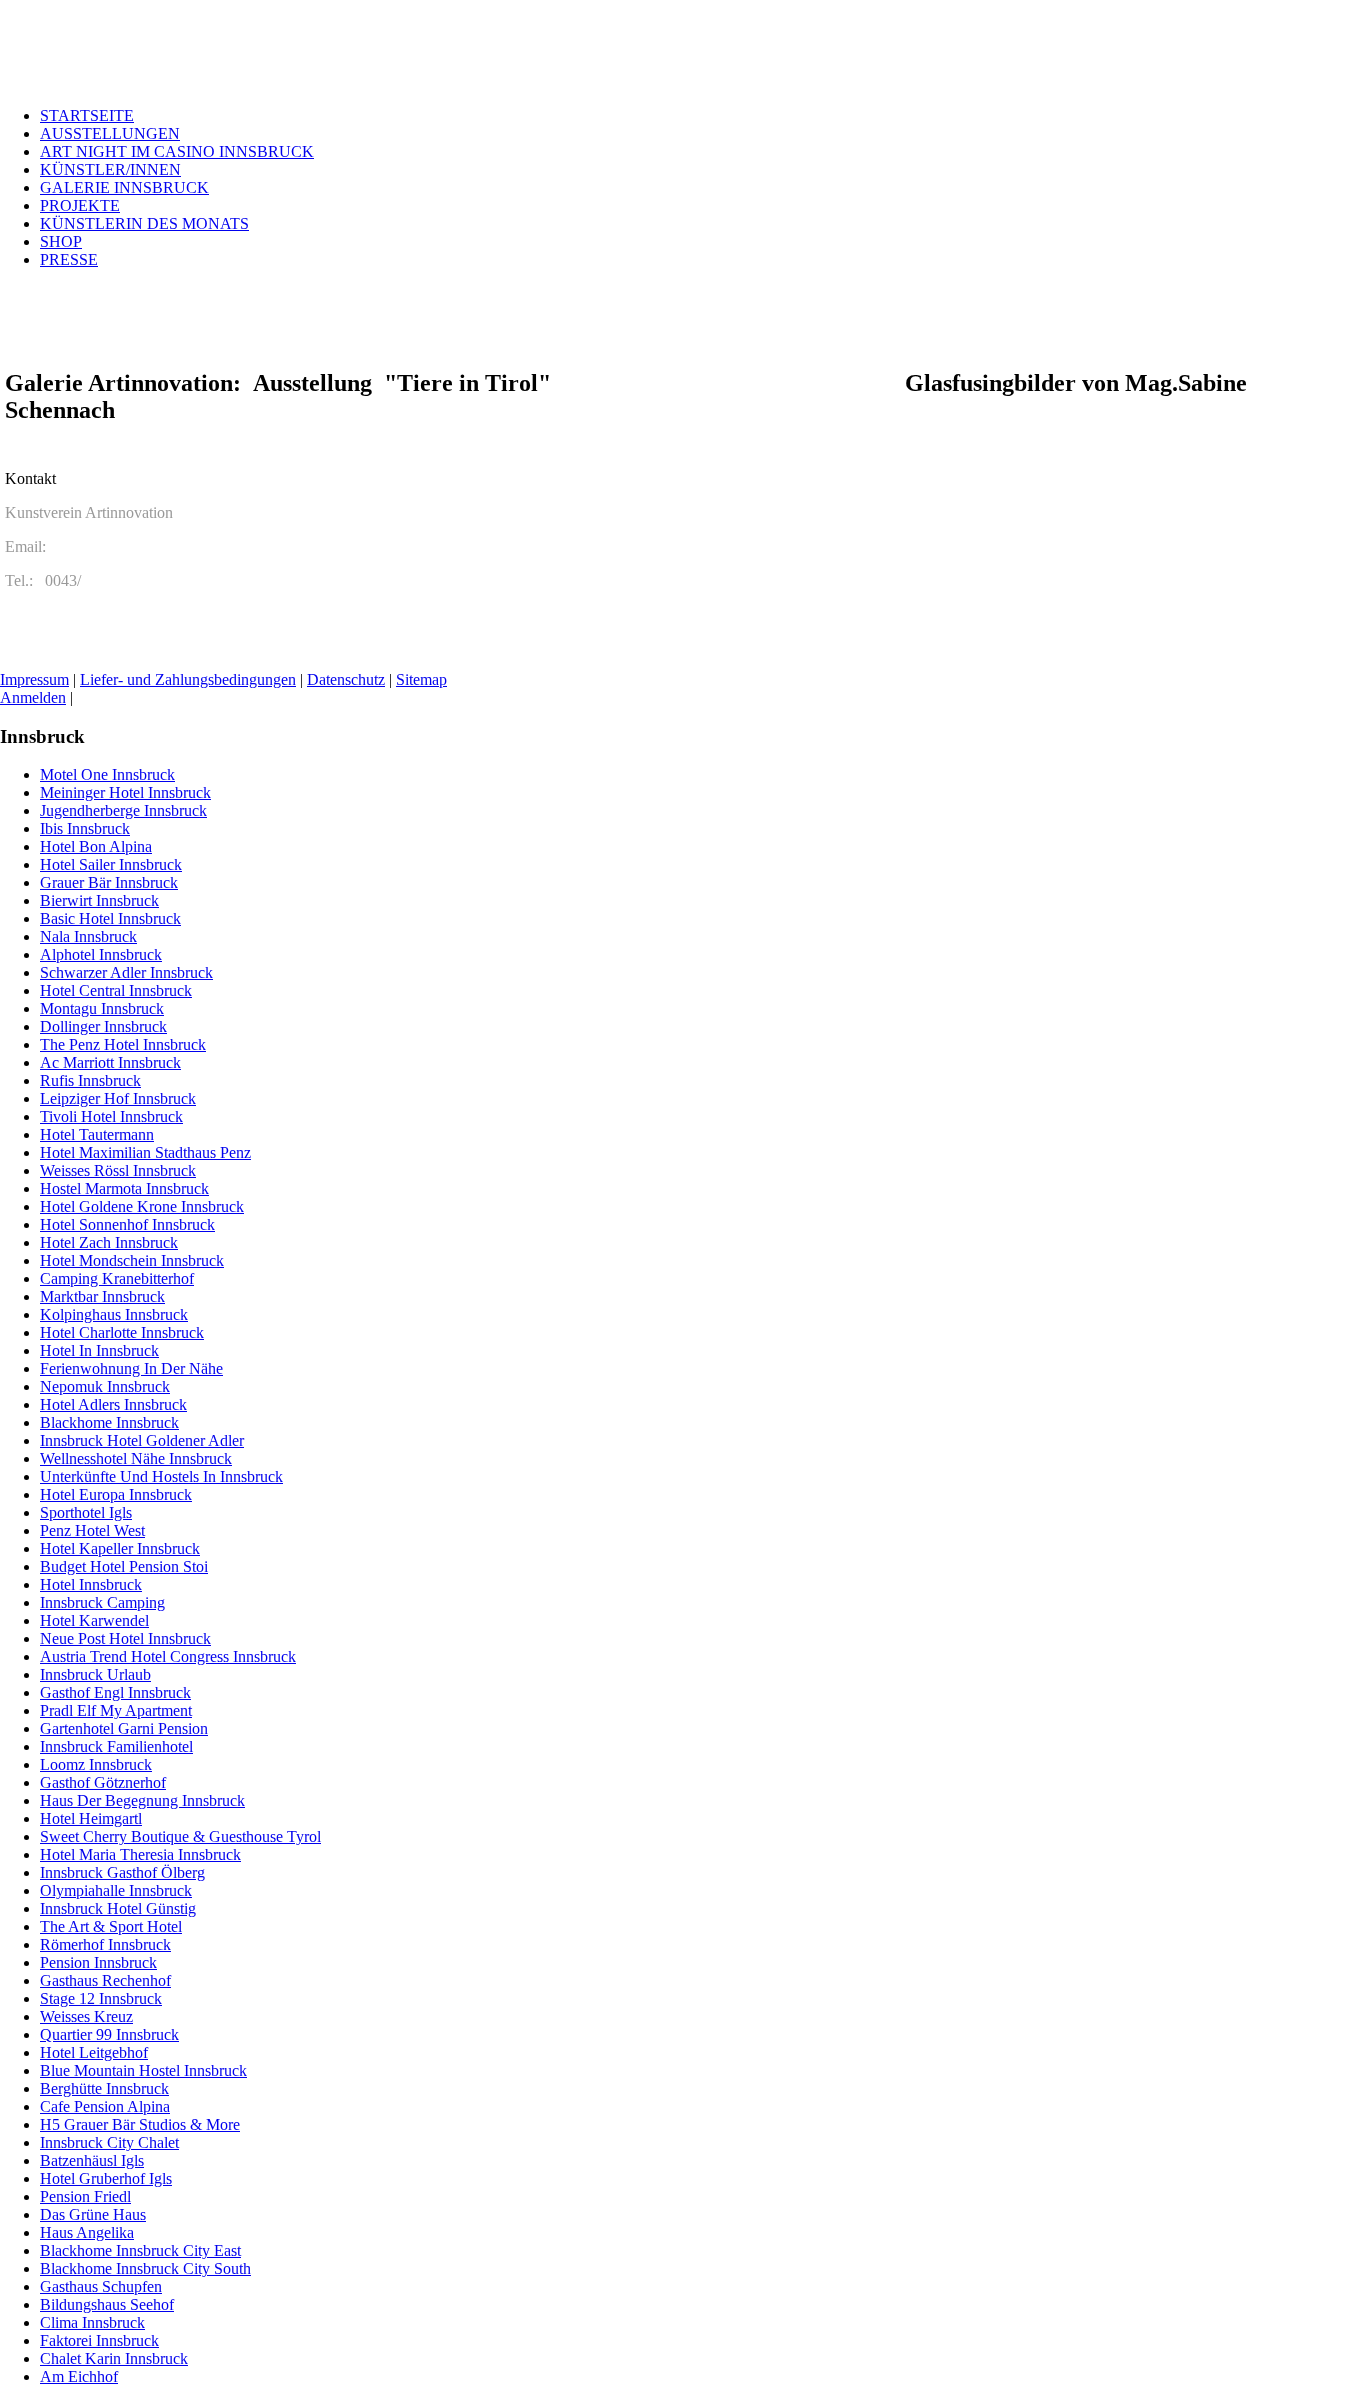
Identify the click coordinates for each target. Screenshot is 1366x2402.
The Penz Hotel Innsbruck (123, 1044)
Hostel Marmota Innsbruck (124, 1188)
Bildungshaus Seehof (107, 2304)
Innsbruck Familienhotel (116, 1746)
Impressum (34, 679)
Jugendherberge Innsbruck (123, 810)
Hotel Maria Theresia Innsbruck (140, 1854)
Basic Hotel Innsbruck (110, 918)
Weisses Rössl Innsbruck (118, 1170)
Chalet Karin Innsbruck (114, 2358)
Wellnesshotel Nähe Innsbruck (136, 1458)
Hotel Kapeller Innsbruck (120, 1548)
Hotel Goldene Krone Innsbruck (142, 1206)
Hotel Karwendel (94, 1620)
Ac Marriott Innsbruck (110, 1062)
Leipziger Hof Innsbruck (118, 1098)
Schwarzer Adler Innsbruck (126, 972)
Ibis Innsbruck (85, 828)
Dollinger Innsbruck (103, 1026)
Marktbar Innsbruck (102, 1296)
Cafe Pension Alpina (105, 2106)
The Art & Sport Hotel (111, 1926)
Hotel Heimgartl (91, 1818)
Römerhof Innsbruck (105, 1944)
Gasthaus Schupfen (101, 2286)
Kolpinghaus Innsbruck (114, 1314)
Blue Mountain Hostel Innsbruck (143, 2070)
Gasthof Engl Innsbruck (115, 1692)
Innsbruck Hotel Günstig (118, 1908)
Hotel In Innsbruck (99, 1350)
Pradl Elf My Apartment (116, 1710)
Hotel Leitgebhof (94, 2052)
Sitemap (421, 679)
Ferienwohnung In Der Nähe (131, 1368)
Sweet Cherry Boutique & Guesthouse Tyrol (180, 1836)
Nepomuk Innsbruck (105, 1386)
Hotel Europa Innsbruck (116, 1494)
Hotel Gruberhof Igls (106, 2178)
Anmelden (33, 697)
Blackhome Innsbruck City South (145, 2268)
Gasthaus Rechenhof (105, 1980)
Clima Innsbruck (92, 2322)
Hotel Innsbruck (91, 1584)
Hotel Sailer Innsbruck (111, 864)
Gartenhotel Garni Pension (124, 1728)
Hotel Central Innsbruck (116, 990)
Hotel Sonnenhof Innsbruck (127, 1224)
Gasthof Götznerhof (103, 1782)
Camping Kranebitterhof (117, 1278)
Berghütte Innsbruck (104, 2088)
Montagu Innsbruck (102, 1008)
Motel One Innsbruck (107, 774)
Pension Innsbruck (98, 1962)
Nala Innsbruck (88, 936)
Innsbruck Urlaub (95, 1674)
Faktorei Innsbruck (99, 2340)
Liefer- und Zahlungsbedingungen (188, 679)
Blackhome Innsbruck (109, 1422)
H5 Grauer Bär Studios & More (140, 2124)
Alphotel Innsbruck (101, 954)
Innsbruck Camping (102, 1602)
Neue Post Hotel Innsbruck (125, 1638)
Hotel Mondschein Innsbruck (132, 1260)
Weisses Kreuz (86, 2016)
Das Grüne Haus (93, 2214)
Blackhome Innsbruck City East (140, 2250)
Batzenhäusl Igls (92, 2160)
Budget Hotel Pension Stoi (124, 1566)
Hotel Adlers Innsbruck (113, 1404)
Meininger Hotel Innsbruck (125, 792)
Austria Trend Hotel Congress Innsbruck (168, 1656)
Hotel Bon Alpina (96, 846)
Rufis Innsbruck (90, 1080)
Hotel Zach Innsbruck (109, 1242)
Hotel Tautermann (97, 1134)
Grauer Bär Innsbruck (109, 882)
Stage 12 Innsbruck (101, 1998)
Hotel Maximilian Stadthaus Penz (145, 1152)
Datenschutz (346, 679)
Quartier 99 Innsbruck (109, 2034)
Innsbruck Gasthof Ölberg (122, 1872)
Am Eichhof (79, 2376)
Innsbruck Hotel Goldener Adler (142, 1440)
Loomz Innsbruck (96, 1764)
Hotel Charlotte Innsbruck (122, 1332)
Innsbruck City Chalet (109, 2142)
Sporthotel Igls (86, 1512)
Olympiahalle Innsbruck (116, 1890)
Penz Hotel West (92, 1530)
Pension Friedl (85, 2196)
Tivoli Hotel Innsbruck (111, 1116)
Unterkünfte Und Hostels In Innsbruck (161, 1476)
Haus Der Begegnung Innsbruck (142, 1800)
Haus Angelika (87, 2232)
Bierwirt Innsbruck (99, 900)
